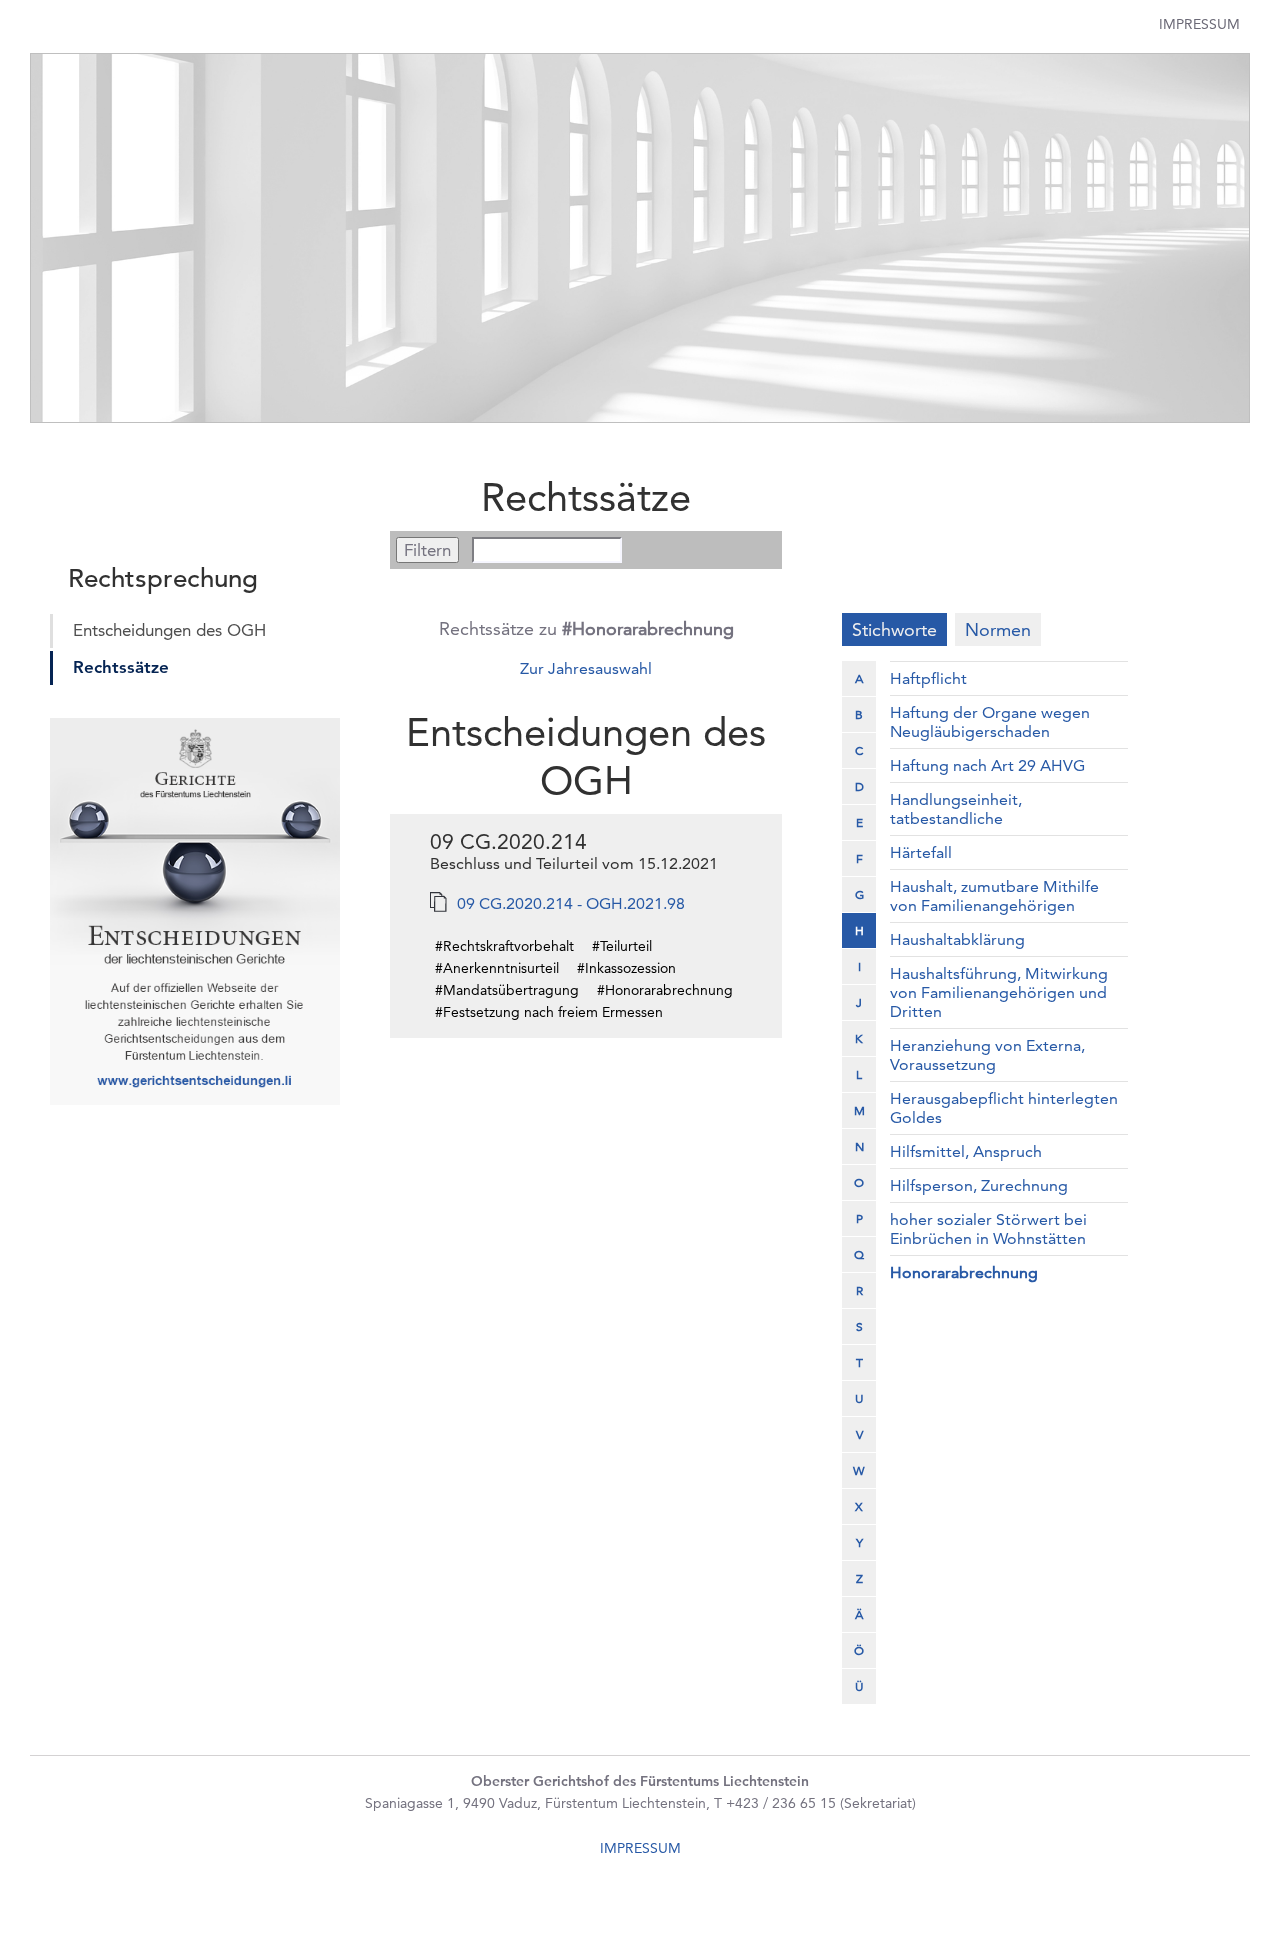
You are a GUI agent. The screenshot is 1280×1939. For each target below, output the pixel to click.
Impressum (1199, 24)
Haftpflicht (928, 678)
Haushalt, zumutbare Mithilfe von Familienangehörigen (994, 896)
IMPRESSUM (640, 1848)
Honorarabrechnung (964, 1272)
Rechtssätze (121, 667)
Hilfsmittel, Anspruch (966, 1151)
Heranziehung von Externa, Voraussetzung (987, 1055)
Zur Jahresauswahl (586, 668)
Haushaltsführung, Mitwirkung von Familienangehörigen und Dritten (999, 992)
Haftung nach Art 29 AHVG (987, 765)
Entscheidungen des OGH (169, 630)
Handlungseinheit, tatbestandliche (956, 809)
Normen (998, 629)
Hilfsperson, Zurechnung (979, 1185)
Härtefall (921, 852)
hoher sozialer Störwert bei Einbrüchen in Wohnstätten (988, 1229)
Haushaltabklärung (957, 939)
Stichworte (894, 629)
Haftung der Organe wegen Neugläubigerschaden (990, 722)
